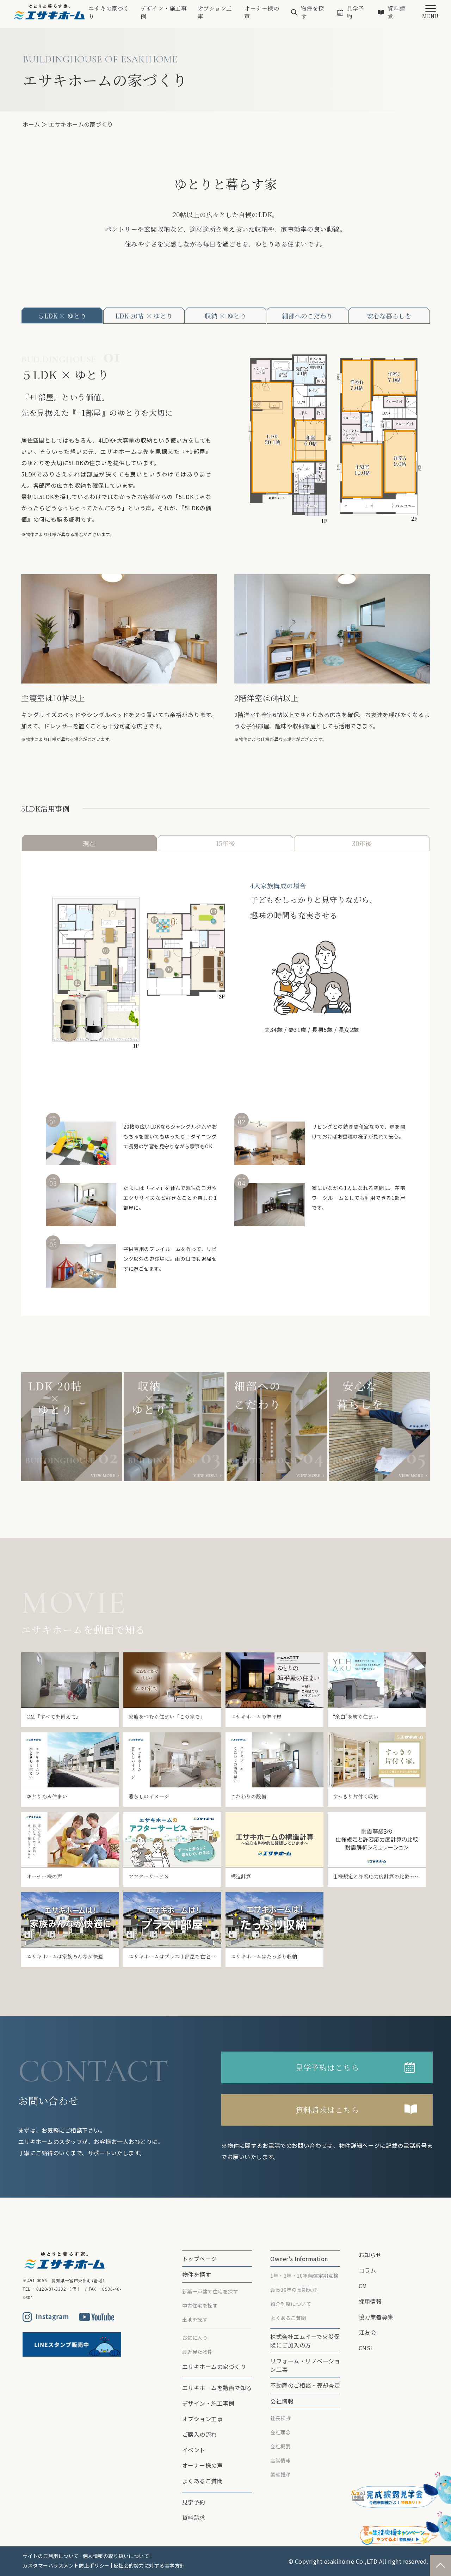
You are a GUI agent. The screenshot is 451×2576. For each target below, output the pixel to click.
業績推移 (280, 2474)
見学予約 (356, 12)
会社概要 (280, 2446)
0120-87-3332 (51, 2289)
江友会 (367, 2332)
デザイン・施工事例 (164, 12)
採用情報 (370, 2301)
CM (363, 2286)
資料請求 (396, 12)
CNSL (366, 2348)
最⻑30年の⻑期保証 (294, 2290)
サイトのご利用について (51, 2556)
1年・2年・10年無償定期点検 (304, 2276)
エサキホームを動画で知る (217, 2388)
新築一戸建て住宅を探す (210, 2291)
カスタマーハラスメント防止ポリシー (66, 2565)
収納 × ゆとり (225, 316)
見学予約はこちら (327, 2067)
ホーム (31, 124)
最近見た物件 (197, 2352)
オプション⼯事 (215, 12)
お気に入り (195, 2338)
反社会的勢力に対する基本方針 (149, 2565)
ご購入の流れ (200, 2434)
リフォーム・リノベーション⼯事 (305, 2365)
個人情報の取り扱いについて (116, 2556)
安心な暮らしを (389, 316)
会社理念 (280, 2432)
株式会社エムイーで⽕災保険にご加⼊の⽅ (305, 2341)
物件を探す (313, 12)
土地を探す (195, 2320)
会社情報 (282, 2401)
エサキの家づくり (109, 12)
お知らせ (370, 2255)
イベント (194, 2450)
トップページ (200, 2259)
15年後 (225, 843)
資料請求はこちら (327, 2110)
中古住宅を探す (200, 2305)
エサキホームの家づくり (214, 2367)
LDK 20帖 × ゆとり (144, 316)
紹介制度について (291, 2304)
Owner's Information (299, 2259)
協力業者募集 (376, 2317)
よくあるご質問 (203, 2481)
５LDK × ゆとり (62, 316)
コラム (367, 2270)
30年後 (362, 843)
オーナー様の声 (262, 12)
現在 (89, 843)
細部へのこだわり (307, 316)
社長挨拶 (280, 2418)
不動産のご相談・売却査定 (305, 2385)
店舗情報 (280, 2460)
